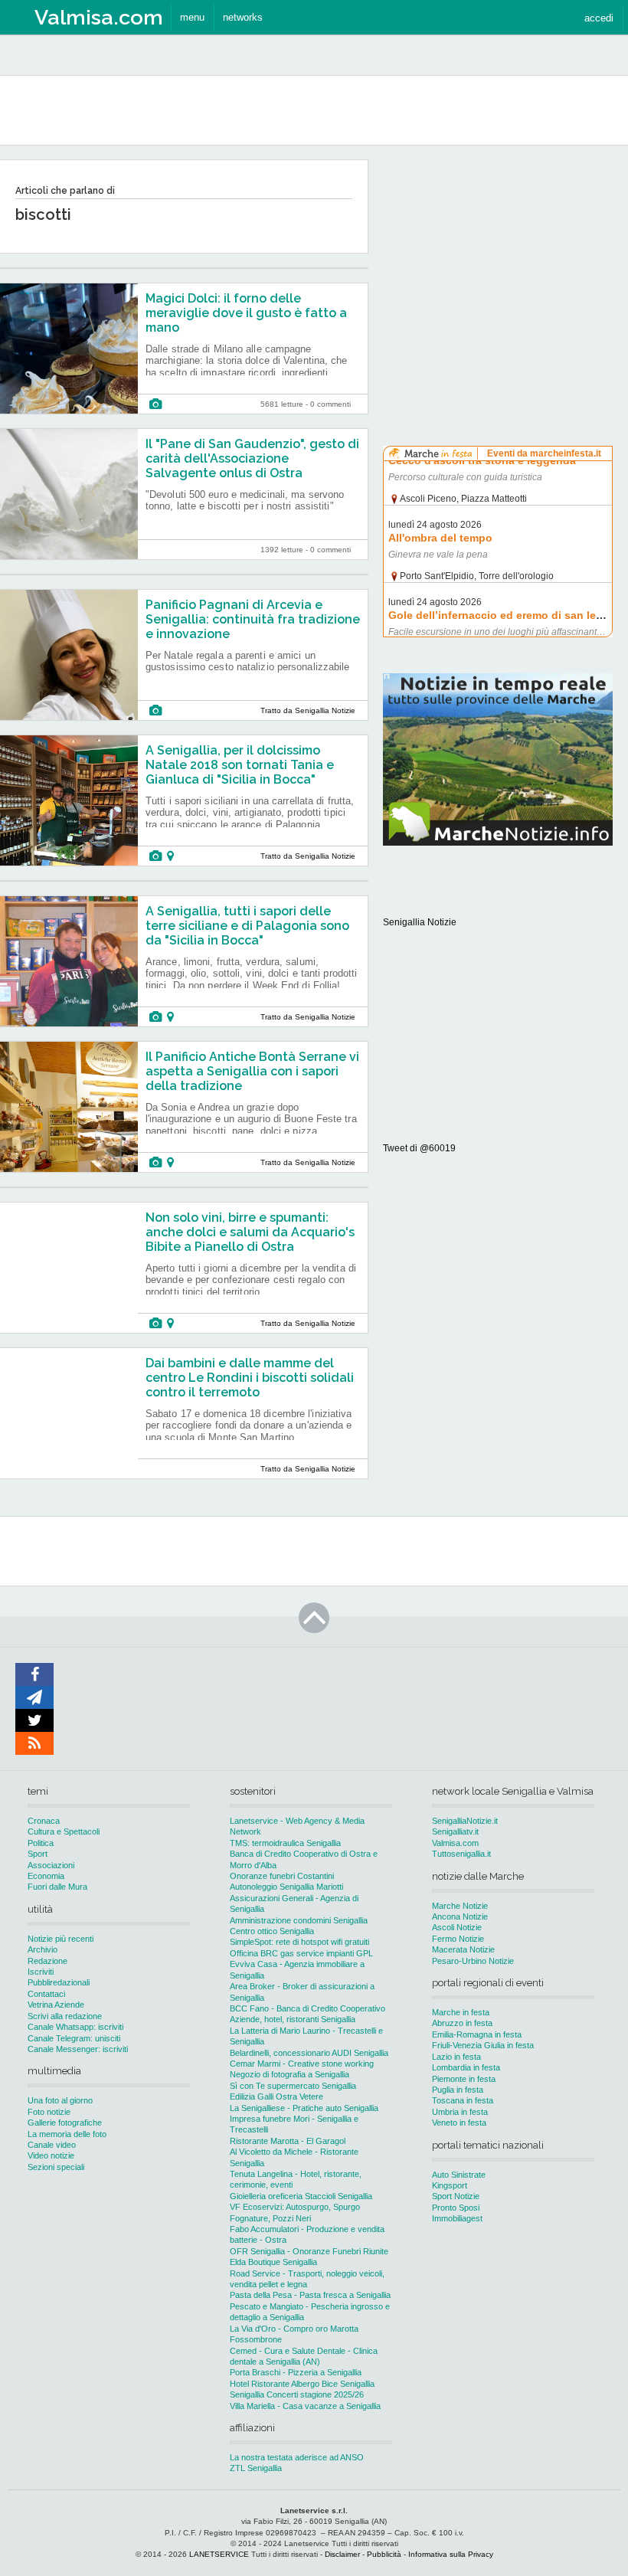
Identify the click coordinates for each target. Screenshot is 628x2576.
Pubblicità (384, 2554)
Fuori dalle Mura (57, 1887)
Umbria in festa (460, 2112)
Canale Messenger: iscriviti (78, 2049)
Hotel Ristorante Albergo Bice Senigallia (302, 2384)
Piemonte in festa (464, 2079)
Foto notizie (49, 2112)
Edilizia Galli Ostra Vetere (276, 2096)
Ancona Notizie (460, 1916)
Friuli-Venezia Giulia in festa (483, 2045)
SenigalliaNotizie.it (465, 1821)
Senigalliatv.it (455, 1831)
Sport (38, 1854)
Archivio (43, 1949)
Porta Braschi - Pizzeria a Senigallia (296, 2372)
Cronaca (44, 1821)
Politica (41, 1843)
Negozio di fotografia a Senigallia (289, 2074)
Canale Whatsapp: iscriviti (75, 2027)
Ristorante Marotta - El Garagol (288, 2141)
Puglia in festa (458, 2090)
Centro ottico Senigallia (272, 1931)
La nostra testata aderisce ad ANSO (297, 2457)
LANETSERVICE (219, 2554)
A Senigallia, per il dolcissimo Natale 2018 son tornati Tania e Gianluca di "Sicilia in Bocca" (240, 765)
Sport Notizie (456, 2196)
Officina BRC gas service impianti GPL (301, 1953)
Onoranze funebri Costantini (282, 1876)
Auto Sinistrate (459, 2175)
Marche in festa (461, 2012)
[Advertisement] (498, 256)
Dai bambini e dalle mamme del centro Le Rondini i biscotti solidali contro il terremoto (250, 1378)
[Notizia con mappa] (170, 856)
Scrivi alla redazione (65, 2016)
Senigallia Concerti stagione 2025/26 (297, 2394)
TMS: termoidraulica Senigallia (285, 1843)
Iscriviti (41, 1972)
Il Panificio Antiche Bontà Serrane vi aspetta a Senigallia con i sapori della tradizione (252, 1071)
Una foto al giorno (60, 2100)
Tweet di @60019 (419, 1148)
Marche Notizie (460, 1906)
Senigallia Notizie (420, 922)
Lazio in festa (456, 2057)
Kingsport (450, 2185)
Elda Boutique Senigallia (273, 2262)
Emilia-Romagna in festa (477, 2034)
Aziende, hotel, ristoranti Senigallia (293, 2019)
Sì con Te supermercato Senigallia (293, 2086)
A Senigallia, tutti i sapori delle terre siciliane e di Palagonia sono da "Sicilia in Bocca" (247, 926)
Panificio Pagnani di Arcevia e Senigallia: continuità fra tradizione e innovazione (253, 619)
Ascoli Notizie (457, 1927)
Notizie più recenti (61, 1939)
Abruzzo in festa (462, 2023)
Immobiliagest (457, 2218)
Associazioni (51, 1865)
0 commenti (330, 404)
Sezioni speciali (56, 2167)
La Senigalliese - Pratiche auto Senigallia (304, 2108)
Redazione (47, 1961)
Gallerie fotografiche (65, 2123)
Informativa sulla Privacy (451, 2554)
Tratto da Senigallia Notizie (308, 710)
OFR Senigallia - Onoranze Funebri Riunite (309, 2251)
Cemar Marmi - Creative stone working (302, 2064)
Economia (46, 1876)
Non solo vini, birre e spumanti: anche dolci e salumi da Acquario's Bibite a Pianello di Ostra (250, 1232)
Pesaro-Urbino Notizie (473, 1961)
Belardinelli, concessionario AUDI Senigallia (309, 2053)
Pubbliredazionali (59, 1982)
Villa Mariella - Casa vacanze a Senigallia (305, 2406)
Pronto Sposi (456, 2208)
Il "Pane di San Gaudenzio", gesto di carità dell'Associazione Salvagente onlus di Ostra (252, 458)
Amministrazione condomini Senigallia (299, 1920)
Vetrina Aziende (56, 2005)
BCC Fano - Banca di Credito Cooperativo (307, 2008)
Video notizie (51, 2155)
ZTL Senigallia (256, 2468)
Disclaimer (342, 2554)
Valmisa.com (455, 1843)
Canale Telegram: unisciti (74, 2038)
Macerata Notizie (463, 1949)
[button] (599, 17)
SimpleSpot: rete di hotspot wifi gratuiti (299, 1942)
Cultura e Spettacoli (64, 1831)
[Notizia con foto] (155, 404)
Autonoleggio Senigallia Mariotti (286, 1887)
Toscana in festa (463, 2100)
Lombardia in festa (466, 2067)
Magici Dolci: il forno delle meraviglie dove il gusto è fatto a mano (246, 313)
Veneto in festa (459, 2123)
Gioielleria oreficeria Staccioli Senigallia (301, 2196)
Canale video (52, 2145)
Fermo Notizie (458, 1939)
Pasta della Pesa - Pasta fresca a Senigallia (310, 2295)
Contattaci (46, 1994)
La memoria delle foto (67, 2134)
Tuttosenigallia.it (461, 1854)
